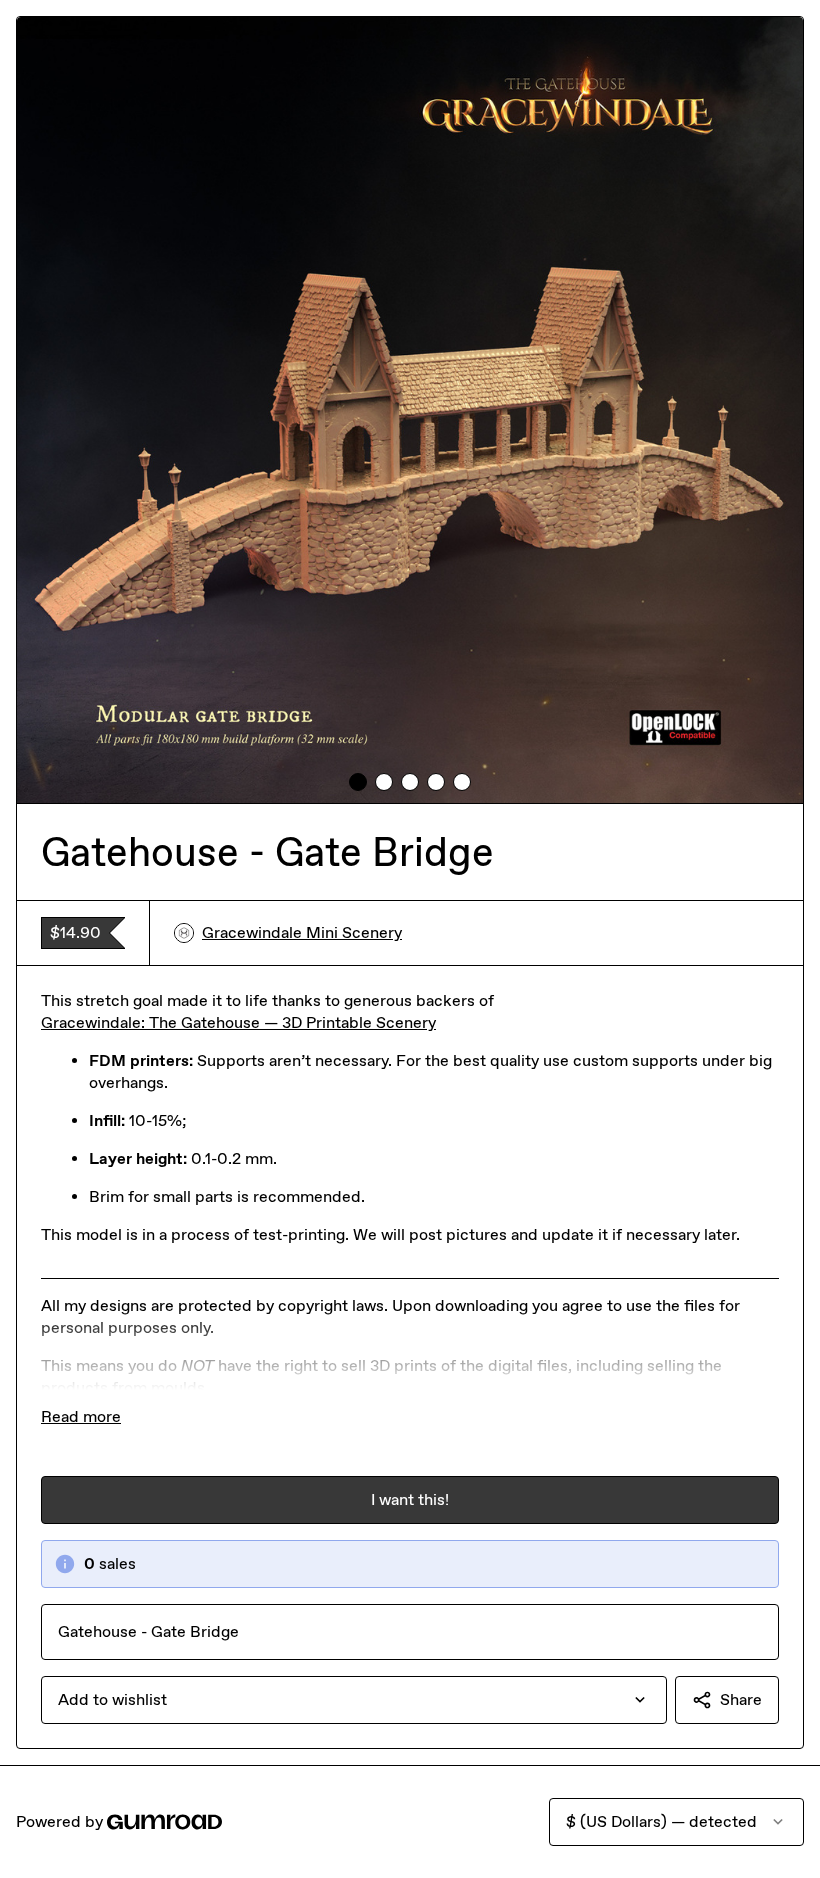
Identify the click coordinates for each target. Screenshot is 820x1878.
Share (741, 1699)
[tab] (358, 782)
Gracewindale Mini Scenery (302, 932)
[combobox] (354, 1700)
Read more (81, 1416)
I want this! (410, 1499)
